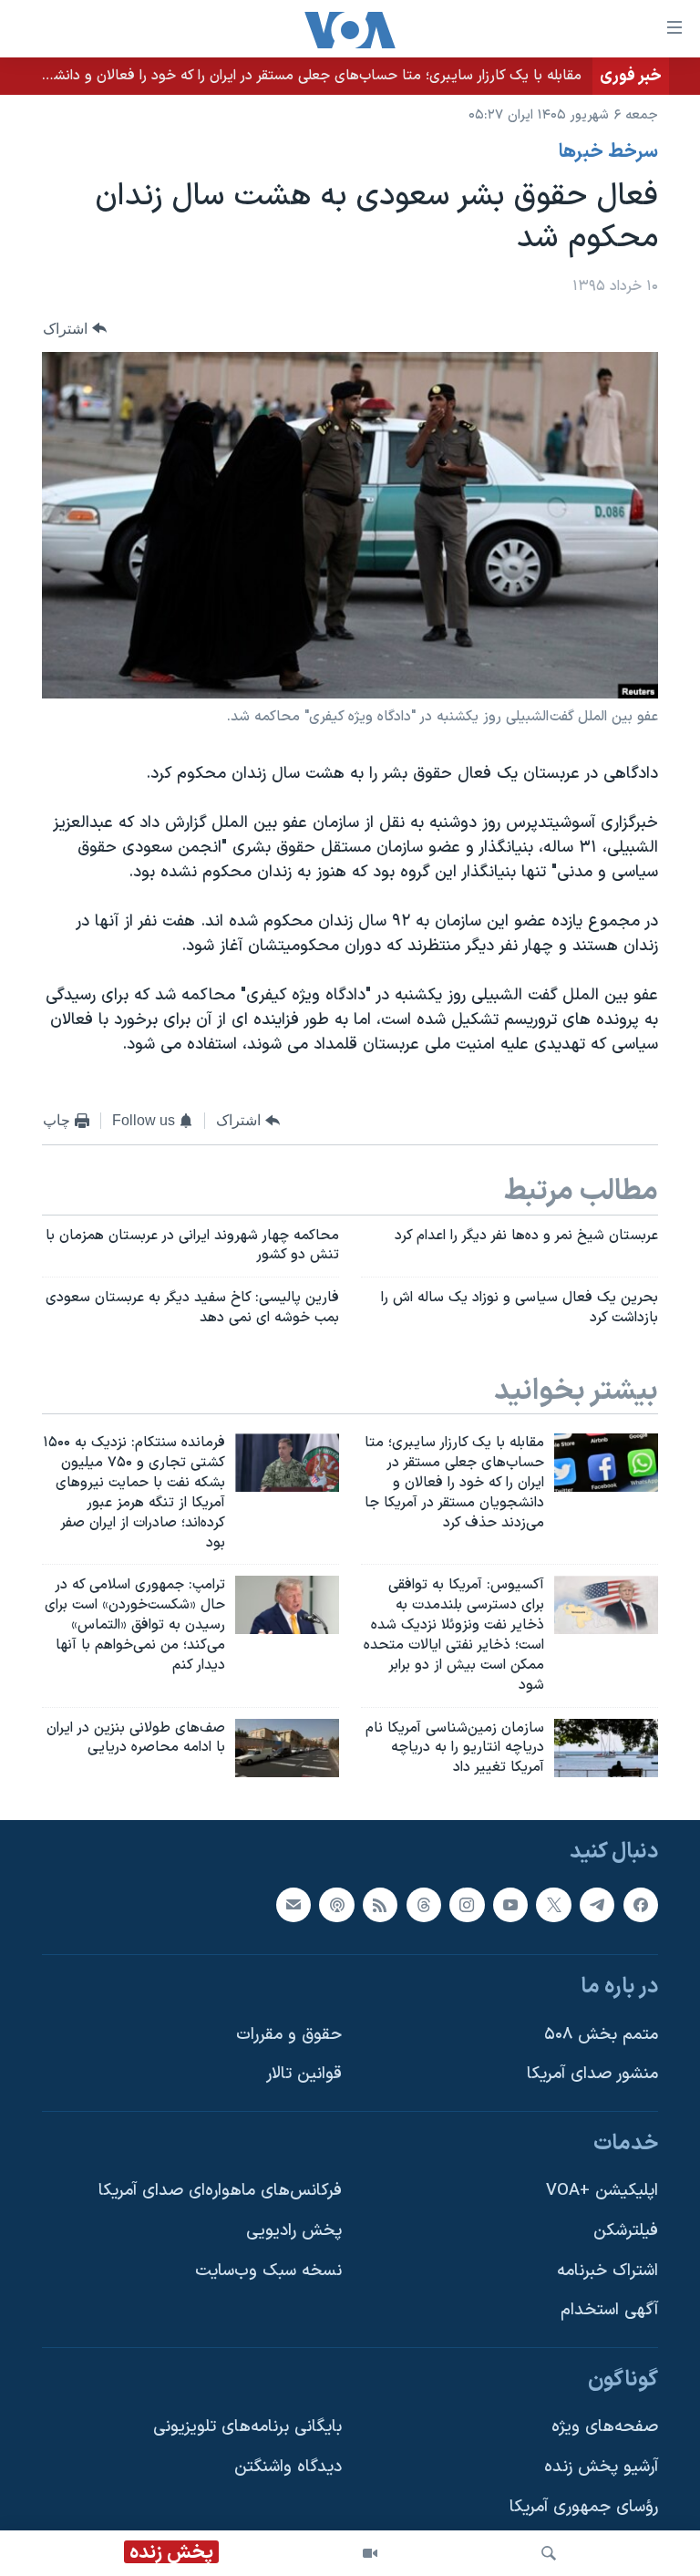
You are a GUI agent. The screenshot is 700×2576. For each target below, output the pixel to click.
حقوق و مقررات (289, 2035)
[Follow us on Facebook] (641, 1905)
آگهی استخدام (609, 2310)
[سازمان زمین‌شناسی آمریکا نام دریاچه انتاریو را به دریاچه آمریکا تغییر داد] (606, 1748)
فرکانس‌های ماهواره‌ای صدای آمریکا (220, 2192)
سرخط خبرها (608, 152)
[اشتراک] (293, 1905)
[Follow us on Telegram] (597, 1905)
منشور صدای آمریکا (592, 2074)
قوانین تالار (304, 2074)
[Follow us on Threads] (424, 1905)
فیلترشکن (626, 2231)
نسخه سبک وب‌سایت (268, 2271)
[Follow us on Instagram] (467, 1905)
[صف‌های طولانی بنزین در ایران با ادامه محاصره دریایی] (287, 1748)
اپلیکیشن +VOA (602, 2192)
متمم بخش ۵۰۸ (601, 2035)
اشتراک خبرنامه (607, 2271)
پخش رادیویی (294, 2231)
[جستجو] (549, 2553)
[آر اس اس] (380, 1905)
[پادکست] (336, 1905)
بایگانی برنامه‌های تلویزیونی (247, 2428)
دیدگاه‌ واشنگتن (288, 2467)
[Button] (75, 329)
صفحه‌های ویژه (605, 2428)
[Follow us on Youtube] (510, 1905)
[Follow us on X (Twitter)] (553, 1905)
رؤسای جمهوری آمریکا (584, 2507)
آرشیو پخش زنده (601, 2467)
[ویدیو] (370, 2553)
